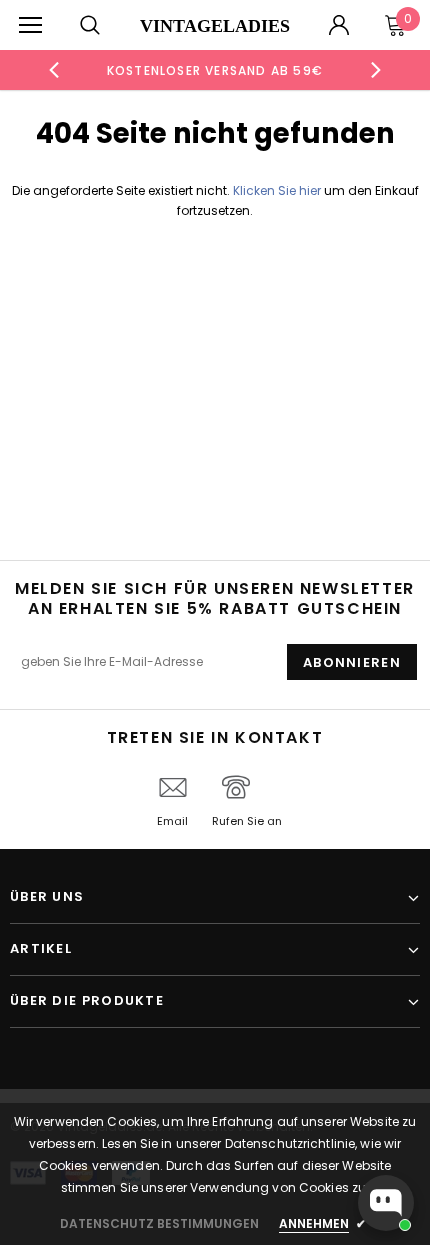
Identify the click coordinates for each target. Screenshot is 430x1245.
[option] (215, 70)
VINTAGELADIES (215, 26)
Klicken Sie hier (278, 190)
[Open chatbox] (386, 1203)
